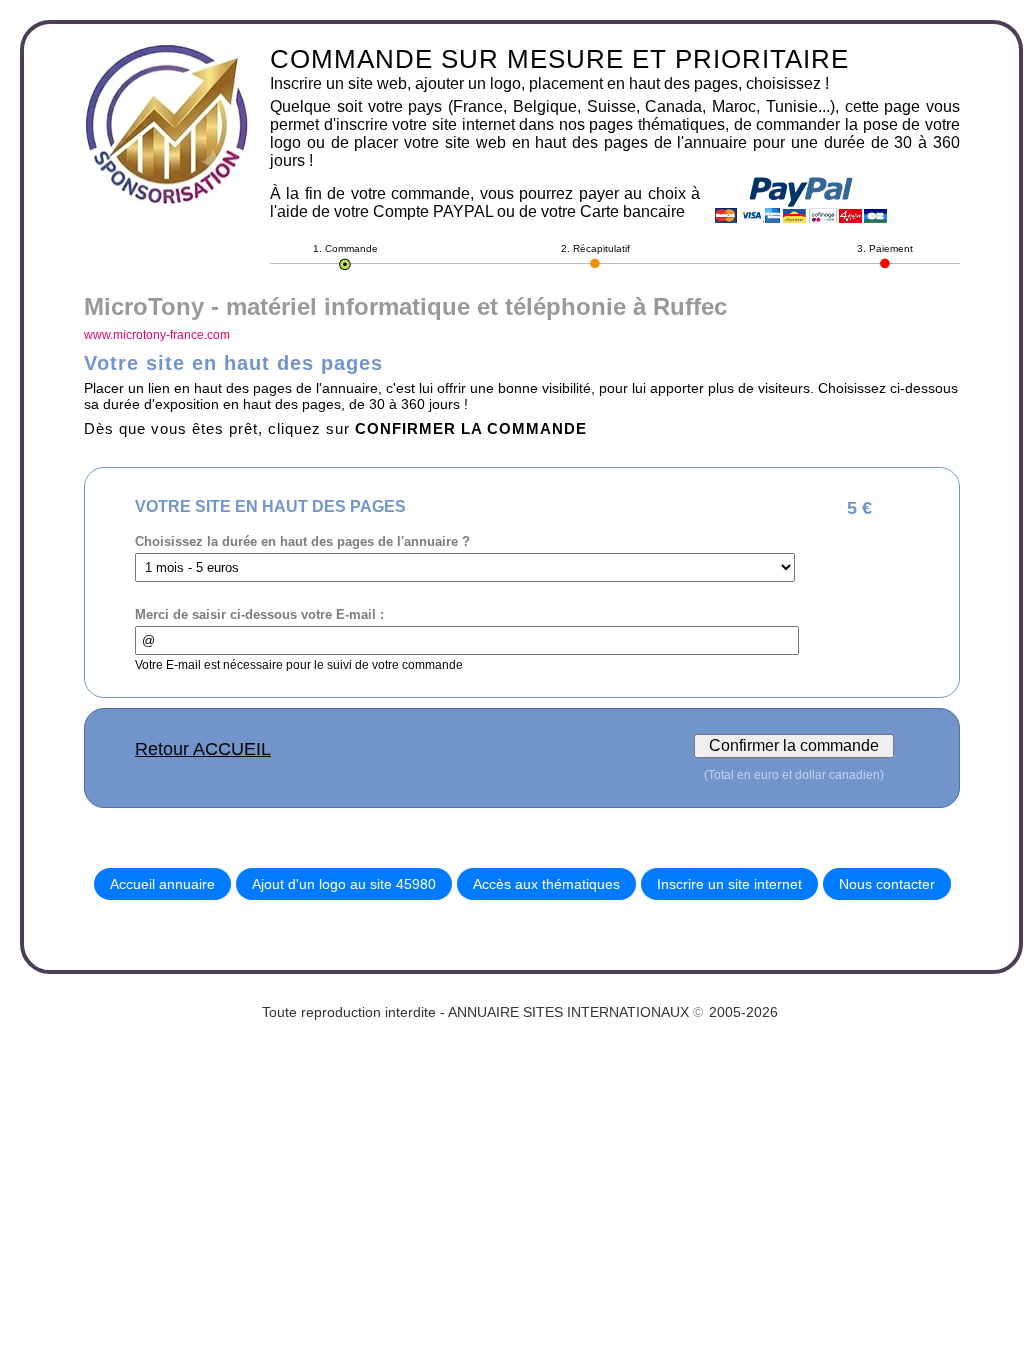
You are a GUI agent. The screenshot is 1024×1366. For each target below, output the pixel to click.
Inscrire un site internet (729, 884)
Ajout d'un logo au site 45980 (344, 884)
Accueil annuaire (162, 884)
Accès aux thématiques (546, 884)
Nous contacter (887, 884)
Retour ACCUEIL (203, 749)
